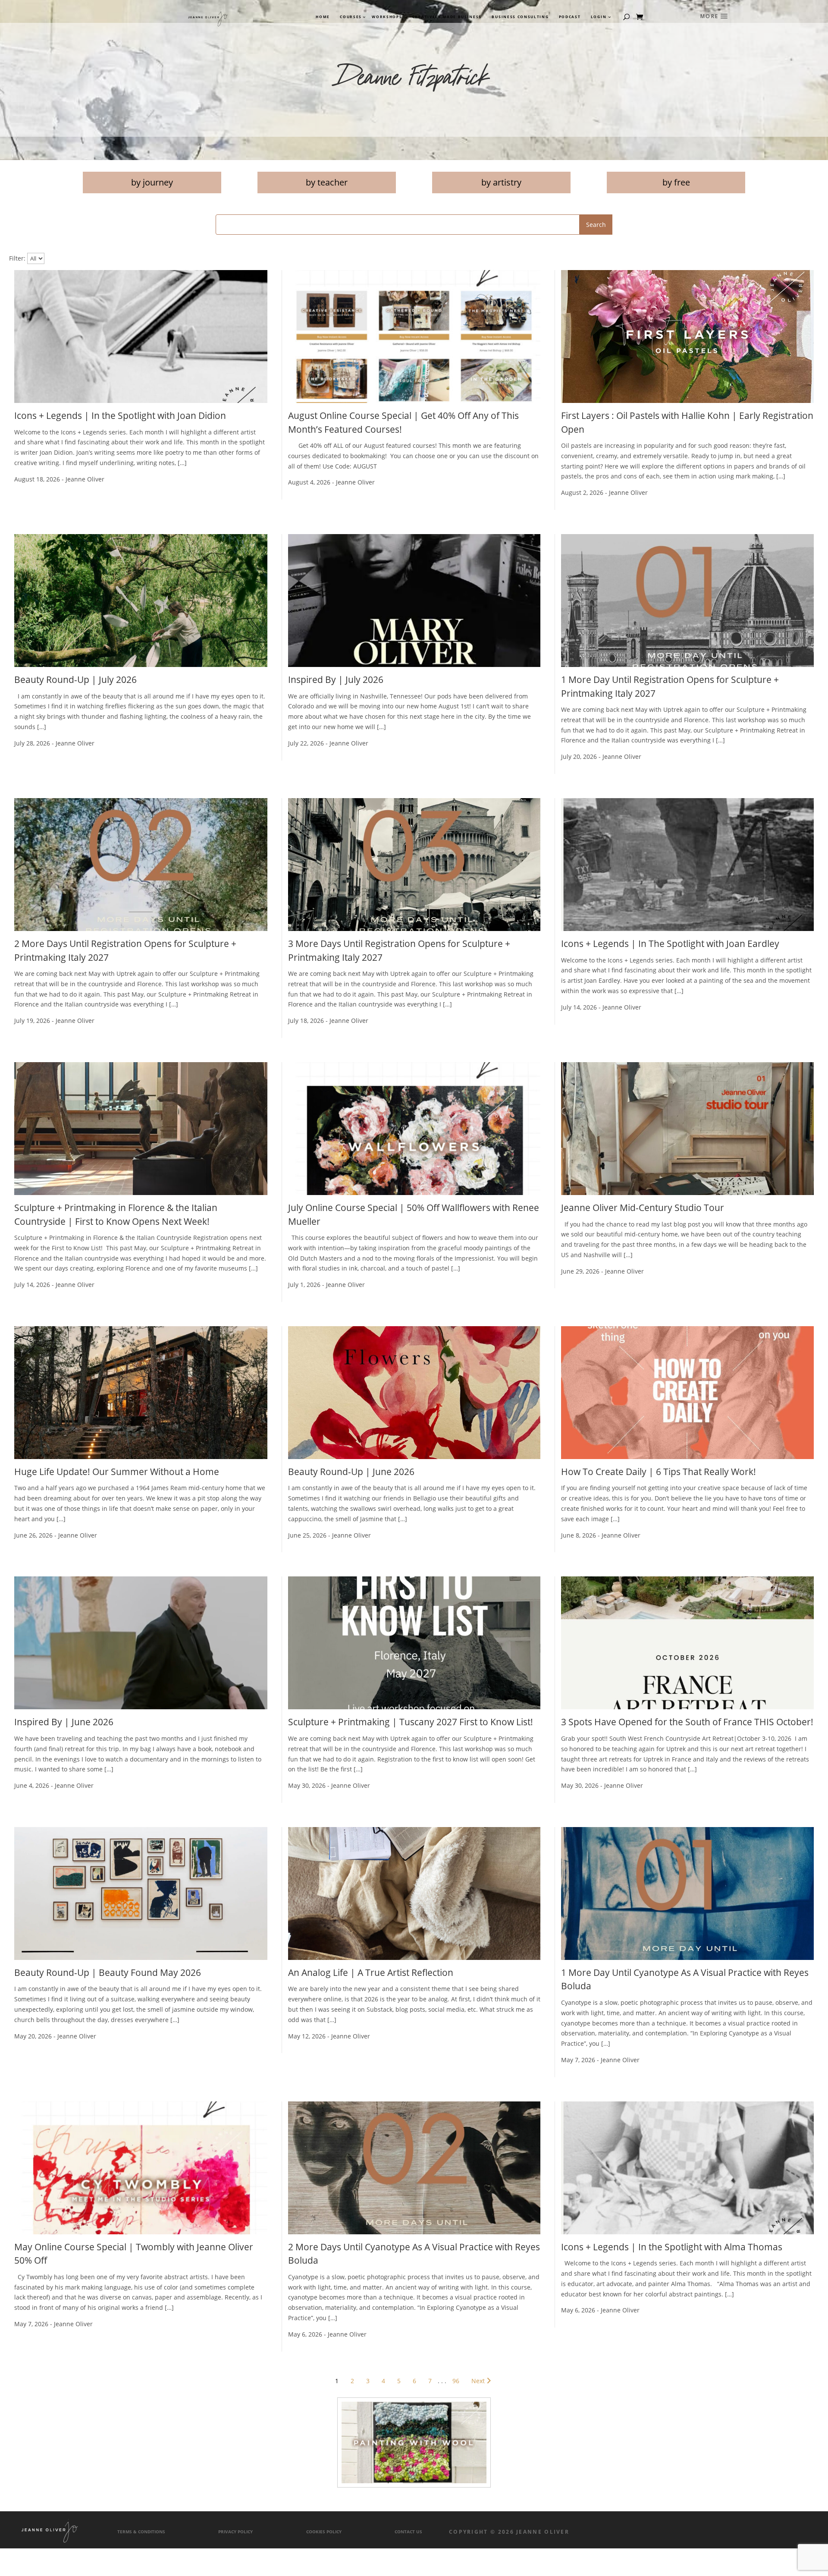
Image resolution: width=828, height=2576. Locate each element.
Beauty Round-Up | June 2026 (351, 1472)
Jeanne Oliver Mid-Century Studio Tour (643, 1208)
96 (456, 2381)
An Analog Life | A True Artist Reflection (371, 1972)
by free (676, 182)
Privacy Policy (235, 2532)
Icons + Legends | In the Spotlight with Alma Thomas (672, 2247)
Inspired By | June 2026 (64, 1722)
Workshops (387, 17)
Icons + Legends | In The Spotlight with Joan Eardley (670, 944)
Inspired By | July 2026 (336, 679)
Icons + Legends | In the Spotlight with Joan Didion (120, 415)
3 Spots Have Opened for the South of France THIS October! (687, 1722)
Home (323, 17)
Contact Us (408, 2532)
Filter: (17, 258)
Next (478, 2381)
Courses (350, 17)
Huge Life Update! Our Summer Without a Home (117, 1472)
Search (596, 225)
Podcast (570, 17)
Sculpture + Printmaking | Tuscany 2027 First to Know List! (411, 1722)
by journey (152, 182)
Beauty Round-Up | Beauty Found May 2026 (108, 1972)
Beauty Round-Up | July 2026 (75, 679)
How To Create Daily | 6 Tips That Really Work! (659, 1472)
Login (599, 17)
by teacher (327, 182)
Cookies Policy (324, 2532)
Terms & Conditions (141, 2532)
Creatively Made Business (447, 17)
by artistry (501, 182)
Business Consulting (520, 17)
